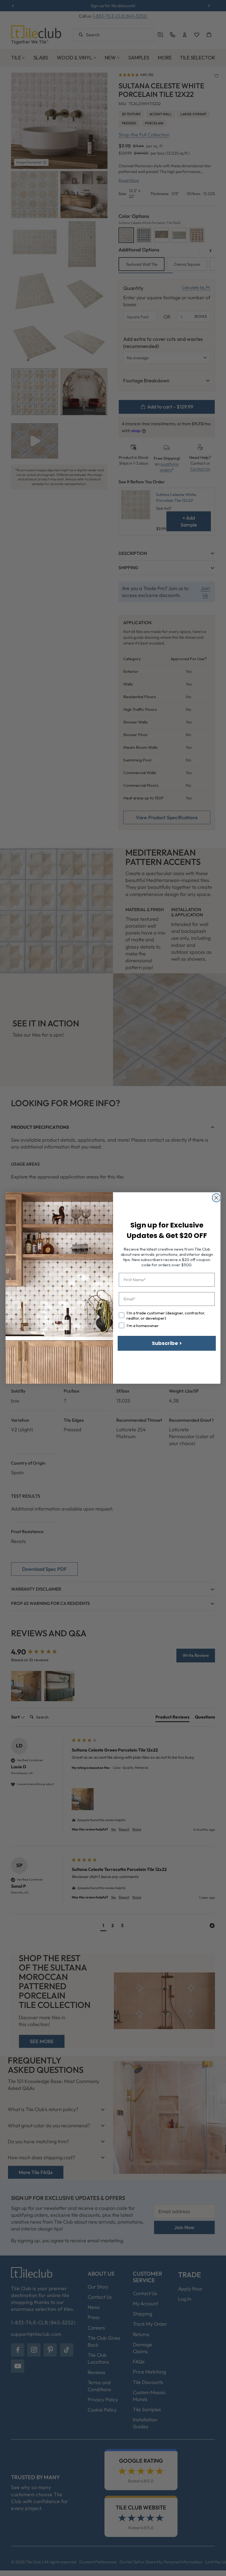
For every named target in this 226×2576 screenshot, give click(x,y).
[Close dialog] (216, 1198)
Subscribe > (167, 1343)
